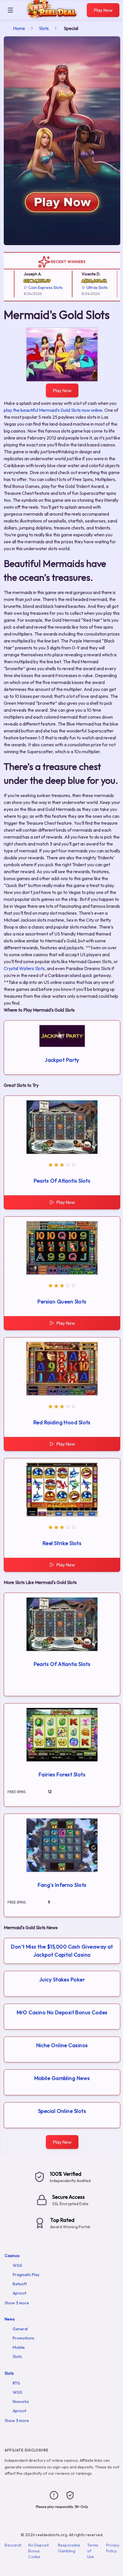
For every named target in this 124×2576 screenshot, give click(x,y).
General (20, 2329)
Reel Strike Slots (62, 1543)
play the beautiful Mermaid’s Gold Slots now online (53, 410)
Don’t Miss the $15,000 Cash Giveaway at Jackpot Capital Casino (62, 1951)
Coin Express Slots (32, 288)
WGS (17, 2265)
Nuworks (21, 2402)
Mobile (19, 2347)
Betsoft (20, 2284)
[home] (52, 15)
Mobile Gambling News (62, 2078)
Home (19, 28)
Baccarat (13, 2545)
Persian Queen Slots (62, 1302)
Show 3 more (17, 2303)
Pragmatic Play (26, 2275)
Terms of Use (93, 2551)
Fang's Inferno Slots (62, 1885)
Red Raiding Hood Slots (62, 1422)
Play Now (103, 10)
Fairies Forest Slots (62, 1774)
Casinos (12, 2256)
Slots (44, 28)
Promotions (24, 2338)
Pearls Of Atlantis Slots (62, 1181)
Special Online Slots (62, 2111)
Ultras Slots (83, 288)
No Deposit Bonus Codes (38, 2551)
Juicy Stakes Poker (62, 1980)
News (10, 2319)
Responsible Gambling (69, 2548)
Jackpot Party (62, 1060)
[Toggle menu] (10, 10)
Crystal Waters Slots (24, 968)
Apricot (19, 2293)
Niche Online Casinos (62, 2045)
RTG (16, 2383)
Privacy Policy (113, 2548)
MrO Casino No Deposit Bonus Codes (62, 2012)
